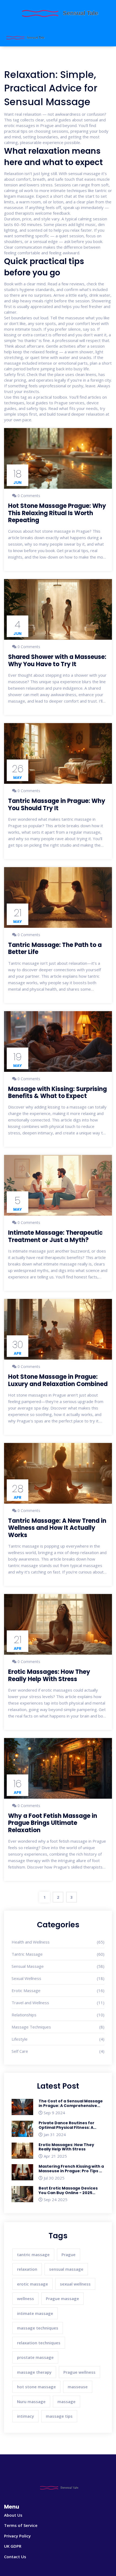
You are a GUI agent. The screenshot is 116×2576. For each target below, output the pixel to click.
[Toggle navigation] (105, 37)
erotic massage (33, 2284)
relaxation (27, 2269)
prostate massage (35, 2357)
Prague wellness (79, 2372)
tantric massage (33, 2255)
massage (66, 2401)
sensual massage (66, 2269)
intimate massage (35, 2313)
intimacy (25, 2416)
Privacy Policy (17, 2536)
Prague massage (62, 2298)
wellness (25, 2298)
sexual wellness (75, 2284)
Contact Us (15, 2557)
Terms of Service (21, 2525)
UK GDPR (13, 2546)
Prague (69, 2255)
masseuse (78, 2387)
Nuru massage (31, 2401)
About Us (13, 2515)
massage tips (59, 2416)
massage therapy (34, 2372)
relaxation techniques (39, 2343)
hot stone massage (36, 2387)
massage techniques (38, 2328)
